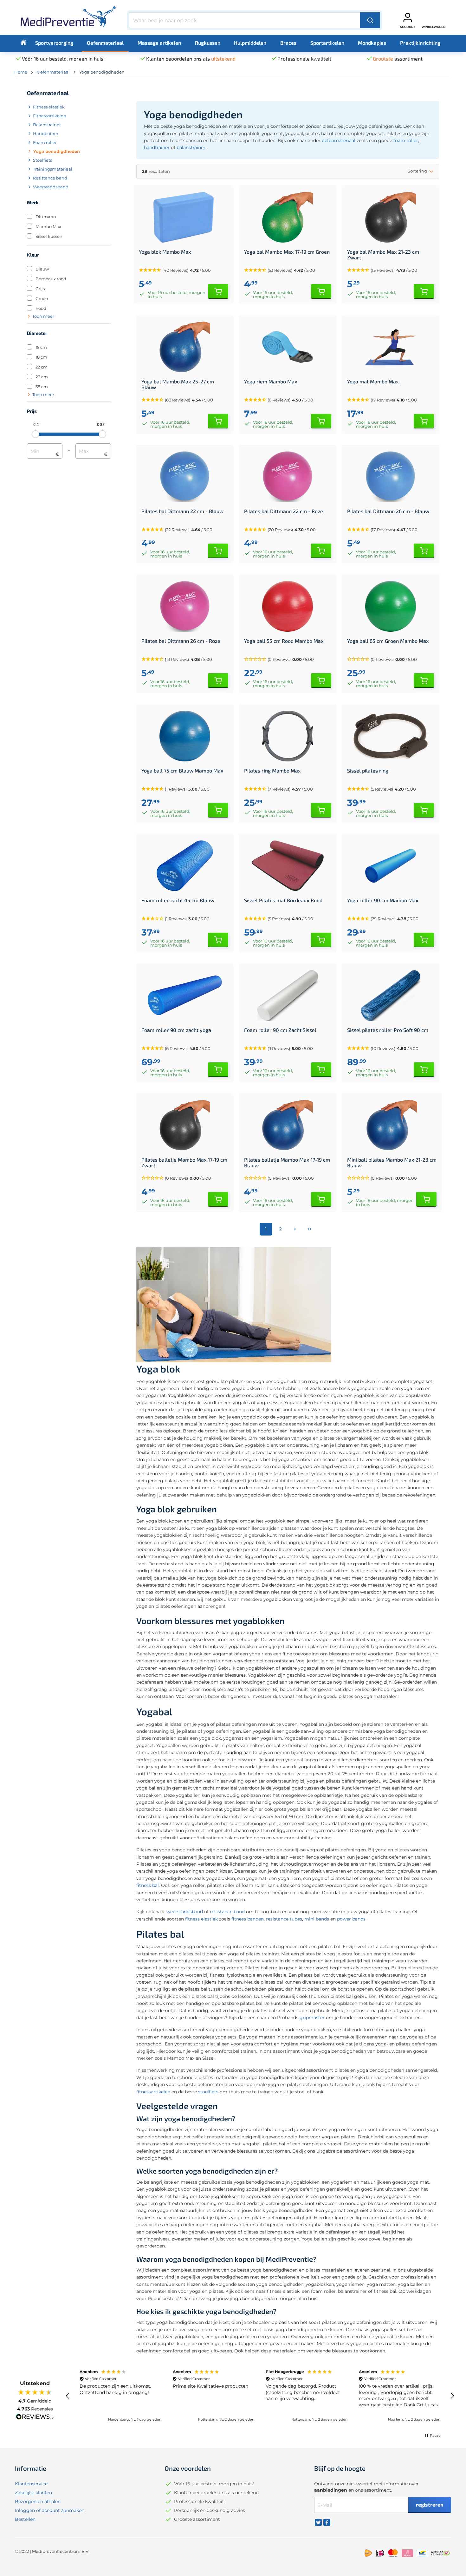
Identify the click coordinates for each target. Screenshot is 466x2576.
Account (408, 27)
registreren (430, 2504)
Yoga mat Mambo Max (373, 382)
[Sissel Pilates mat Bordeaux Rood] (288, 866)
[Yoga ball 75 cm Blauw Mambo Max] (185, 736)
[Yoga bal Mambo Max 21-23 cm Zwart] (391, 217)
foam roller (406, 140)
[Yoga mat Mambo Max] (391, 347)
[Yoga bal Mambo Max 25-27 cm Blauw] (185, 347)
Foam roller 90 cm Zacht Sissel (280, 1030)
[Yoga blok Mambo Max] (184, 217)
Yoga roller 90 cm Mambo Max (383, 900)
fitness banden (248, 1919)
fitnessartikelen (153, 2092)
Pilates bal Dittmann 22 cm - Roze (284, 511)
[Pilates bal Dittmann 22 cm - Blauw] (185, 477)
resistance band (227, 1912)
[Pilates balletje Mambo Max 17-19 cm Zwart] (185, 1125)
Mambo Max (48, 226)
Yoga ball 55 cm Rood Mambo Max (284, 641)
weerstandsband (185, 1912)
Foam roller (45, 142)
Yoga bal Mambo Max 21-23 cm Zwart (383, 255)
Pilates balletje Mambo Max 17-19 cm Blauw (287, 1163)
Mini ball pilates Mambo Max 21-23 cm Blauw (392, 1163)
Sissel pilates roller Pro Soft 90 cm (388, 1030)
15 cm (41, 347)
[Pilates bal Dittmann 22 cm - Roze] (288, 477)
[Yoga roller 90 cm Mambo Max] (391, 866)
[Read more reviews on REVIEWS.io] (35, 2417)
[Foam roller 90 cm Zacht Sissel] (288, 995)
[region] (260, 2396)
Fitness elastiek (49, 107)
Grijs (40, 289)
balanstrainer (191, 147)
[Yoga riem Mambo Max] (288, 347)
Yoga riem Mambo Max (271, 382)
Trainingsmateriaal (53, 169)
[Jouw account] (408, 17)
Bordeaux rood (51, 279)
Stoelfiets (42, 160)
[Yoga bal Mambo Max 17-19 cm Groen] (288, 217)
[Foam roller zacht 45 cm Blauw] (185, 866)
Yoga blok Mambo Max (165, 252)
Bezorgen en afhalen (38, 2501)
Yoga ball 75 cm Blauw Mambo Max (182, 771)
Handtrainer (46, 134)
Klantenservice (31, 2484)
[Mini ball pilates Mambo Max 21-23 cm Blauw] (392, 1125)
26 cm (42, 377)
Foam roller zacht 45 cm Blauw (178, 900)
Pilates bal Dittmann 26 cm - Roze (181, 641)
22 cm (42, 367)
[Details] (218, 291)
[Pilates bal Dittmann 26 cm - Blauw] (391, 477)
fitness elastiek (201, 1919)
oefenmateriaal (339, 140)
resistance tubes (284, 1919)
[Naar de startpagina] (68, 19)
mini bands (317, 1919)
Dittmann (46, 217)
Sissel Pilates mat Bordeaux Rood (283, 900)
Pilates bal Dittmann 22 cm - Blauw (182, 511)
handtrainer (157, 147)
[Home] (23, 42)
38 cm (42, 387)
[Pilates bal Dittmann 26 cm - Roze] (185, 606)
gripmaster (312, 2018)
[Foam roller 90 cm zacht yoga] (185, 995)
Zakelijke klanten (33, 2493)
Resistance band (50, 178)
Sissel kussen (49, 236)
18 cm (41, 357)
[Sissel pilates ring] (391, 736)
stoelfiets (208, 2092)
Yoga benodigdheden (57, 151)
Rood (41, 308)
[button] (288, 659)
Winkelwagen (434, 27)
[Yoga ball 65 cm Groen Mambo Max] (391, 606)
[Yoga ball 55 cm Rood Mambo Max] (288, 606)
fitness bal (148, 1885)
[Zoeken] (370, 20)
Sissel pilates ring (368, 771)
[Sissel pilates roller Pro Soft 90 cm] (391, 995)
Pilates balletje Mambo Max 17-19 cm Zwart (184, 1163)
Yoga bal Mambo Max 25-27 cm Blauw (178, 384)
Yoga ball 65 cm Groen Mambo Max (388, 641)
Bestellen (25, 2519)
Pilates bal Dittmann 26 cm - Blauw (388, 511)
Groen (42, 298)
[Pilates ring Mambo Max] (288, 736)
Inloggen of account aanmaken (50, 2510)
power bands (351, 1919)
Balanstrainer (47, 125)
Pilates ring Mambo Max (272, 771)
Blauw (42, 269)
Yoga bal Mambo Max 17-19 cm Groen (287, 252)
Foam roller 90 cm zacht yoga (176, 1030)
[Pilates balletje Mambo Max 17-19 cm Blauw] (288, 1125)
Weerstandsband (51, 187)
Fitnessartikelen (50, 116)
